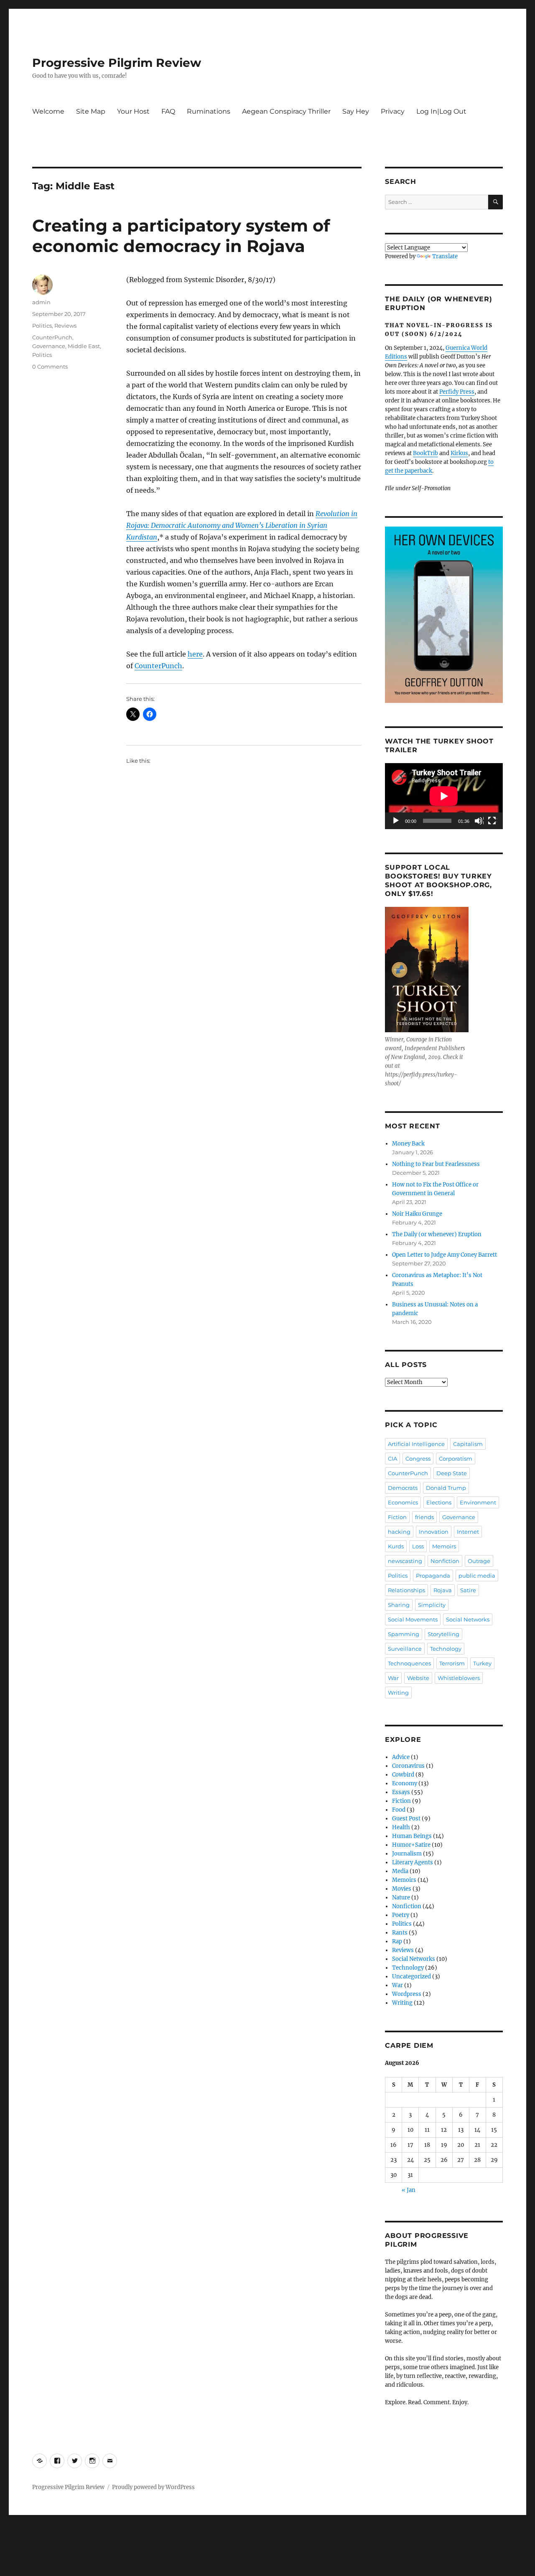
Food (399, 1810)
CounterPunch (158, 666)
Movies (402, 1889)
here (195, 654)
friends (424, 1517)
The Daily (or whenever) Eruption (437, 1234)
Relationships (406, 1590)
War (393, 1678)
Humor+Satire (411, 1845)
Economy (405, 1783)
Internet (468, 1532)
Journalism (407, 1854)
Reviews (65, 326)
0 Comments (50, 367)
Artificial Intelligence (416, 1444)
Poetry (401, 1915)
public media (477, 1576)
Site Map (91, 111)
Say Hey (356, 111)
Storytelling (443, 1634)
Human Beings (412, 1836)
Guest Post (406, 1819)
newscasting (405, 1561)
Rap (397, 1941)
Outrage (479, 1561)
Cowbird (403, 1775)
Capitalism (468, 1444)
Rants (400, 1933)
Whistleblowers (459, 1678)
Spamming (404, 1634)
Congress (418, 1459)
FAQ (168, 111)
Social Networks (468, 1619)
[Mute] (479, 821)
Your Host (133, 111)
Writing (398, 1693)
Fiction (397, 1517)
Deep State (452, 1473)
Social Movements (413, 1619)
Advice (401, 1757)
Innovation (434, 1532)
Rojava (443, 1590)
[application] (444, 796)
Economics (403, 1502)
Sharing (399, 1605)
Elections (439, 1502)
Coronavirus (408, 1766)
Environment (478, 1502)
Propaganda (433, 1576)
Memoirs (444, 1546)
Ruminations (209, 111)
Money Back (408, 1144)
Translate (445, 256)
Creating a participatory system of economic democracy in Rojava (181, 236)
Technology (446, 1649)
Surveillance (405, 1649)
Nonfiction (445, 1561)
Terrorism (452, 1663)
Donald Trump (446, 1488)
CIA (392, 1459)
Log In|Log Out (441, 111)
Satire (468, 1590)
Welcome (48, 111)
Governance (49, 346)
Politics (42, 326)
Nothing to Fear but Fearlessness (436, 1164)
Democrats (403, 1488)
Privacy (393, 111)
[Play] (396, 821)
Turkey (482, 1663)
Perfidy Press (457, 392)
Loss (418, 1546)
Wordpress (407, 1994)
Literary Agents (413, 1862)
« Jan (409, 2190)
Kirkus (459, 453)
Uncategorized (411, 1977)
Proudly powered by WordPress (153, 2487)
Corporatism (456, 1459)
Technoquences (409, 1663)
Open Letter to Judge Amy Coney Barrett (445, 1255)
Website (418, 1678)
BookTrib (425, 453)
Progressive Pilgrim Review (117, 63)
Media (400, 1871)
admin (41, 302)
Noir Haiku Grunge (417, 1214)
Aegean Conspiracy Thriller (286, 111)
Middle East (84, 346)
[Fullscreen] (492, 821)
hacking (399, 1532)
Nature (401, 1898)
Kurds (396, 1546)
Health (401, 1827)
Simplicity (432, 1605)
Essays (401, 1792)
